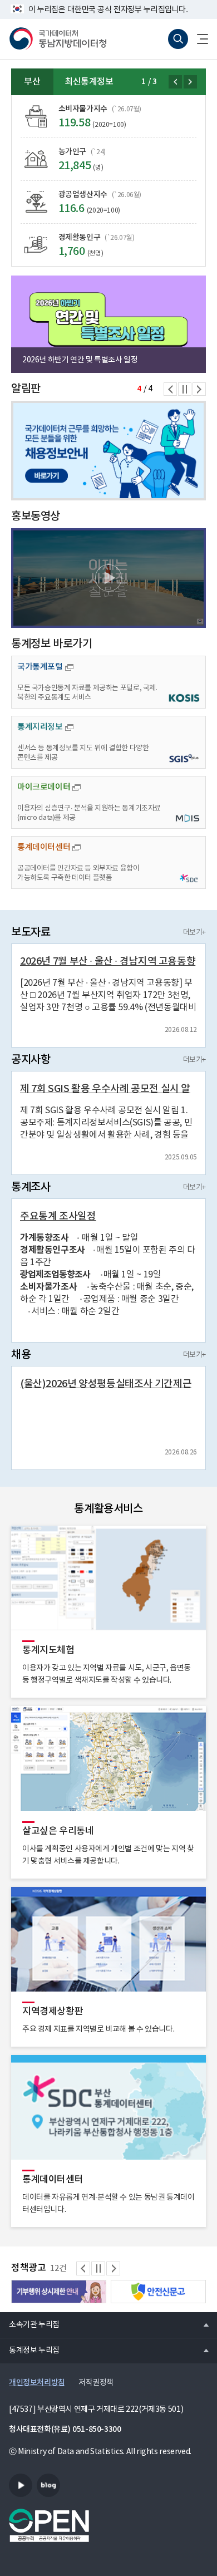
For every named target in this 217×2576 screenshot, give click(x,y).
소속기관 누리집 (30, 2324)
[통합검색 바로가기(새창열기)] (178, 39)
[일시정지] (185, 389)
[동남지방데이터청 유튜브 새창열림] (21, 2485)
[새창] (108, 578)
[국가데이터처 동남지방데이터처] (58, 39)
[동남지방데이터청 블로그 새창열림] (48, 2485)
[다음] (190, 82)
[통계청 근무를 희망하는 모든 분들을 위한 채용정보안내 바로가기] (108, 451)
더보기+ (194, 933)
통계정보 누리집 (30, 2350)
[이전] (175, 82)
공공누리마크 (49, 2525)
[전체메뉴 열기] (198, 39)
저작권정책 (96, 2383)
